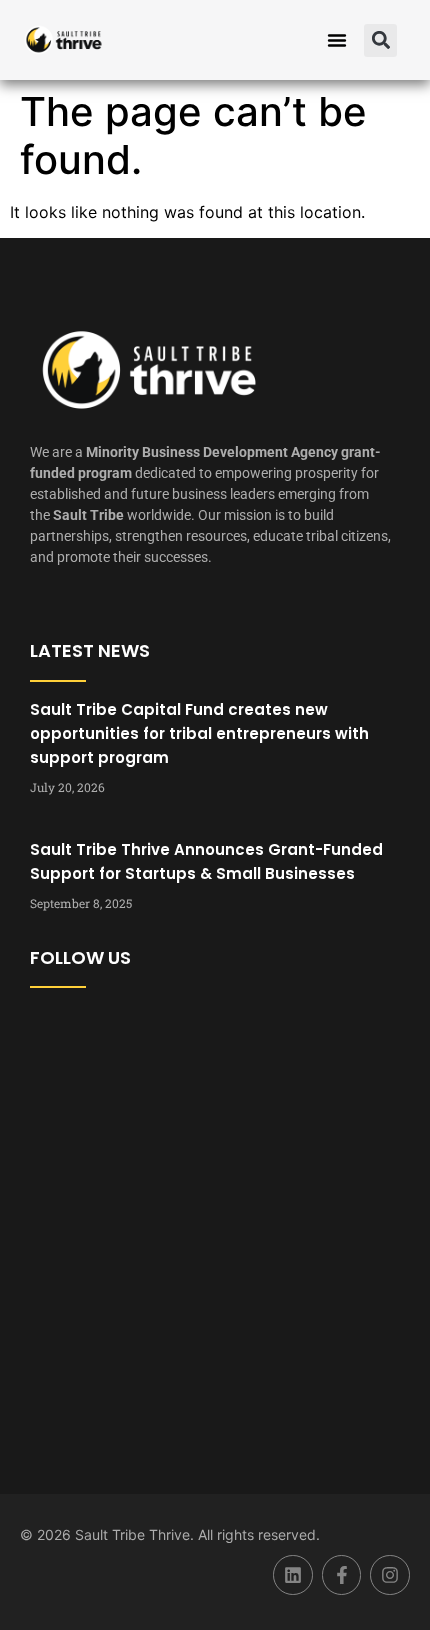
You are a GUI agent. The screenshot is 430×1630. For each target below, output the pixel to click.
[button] (337, 40)
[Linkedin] (293, 1575)
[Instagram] (390, 1575)
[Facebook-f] (342, 1575)
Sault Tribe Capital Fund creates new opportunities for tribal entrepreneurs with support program (199, 733)
